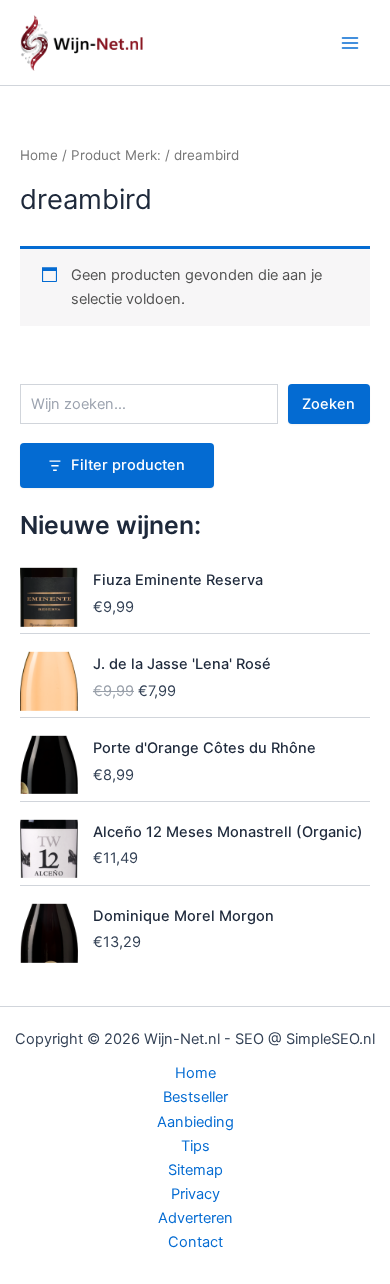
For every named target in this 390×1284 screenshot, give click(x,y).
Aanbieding (195, 1122)
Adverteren (195, 1218)
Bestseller (195, 1097)
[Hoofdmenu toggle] (350, 42)
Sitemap (195, 1170)
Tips (195, 1146)
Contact (195, 1242)
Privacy (195, 1194)
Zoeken (328, 404)
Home (39, 155)
